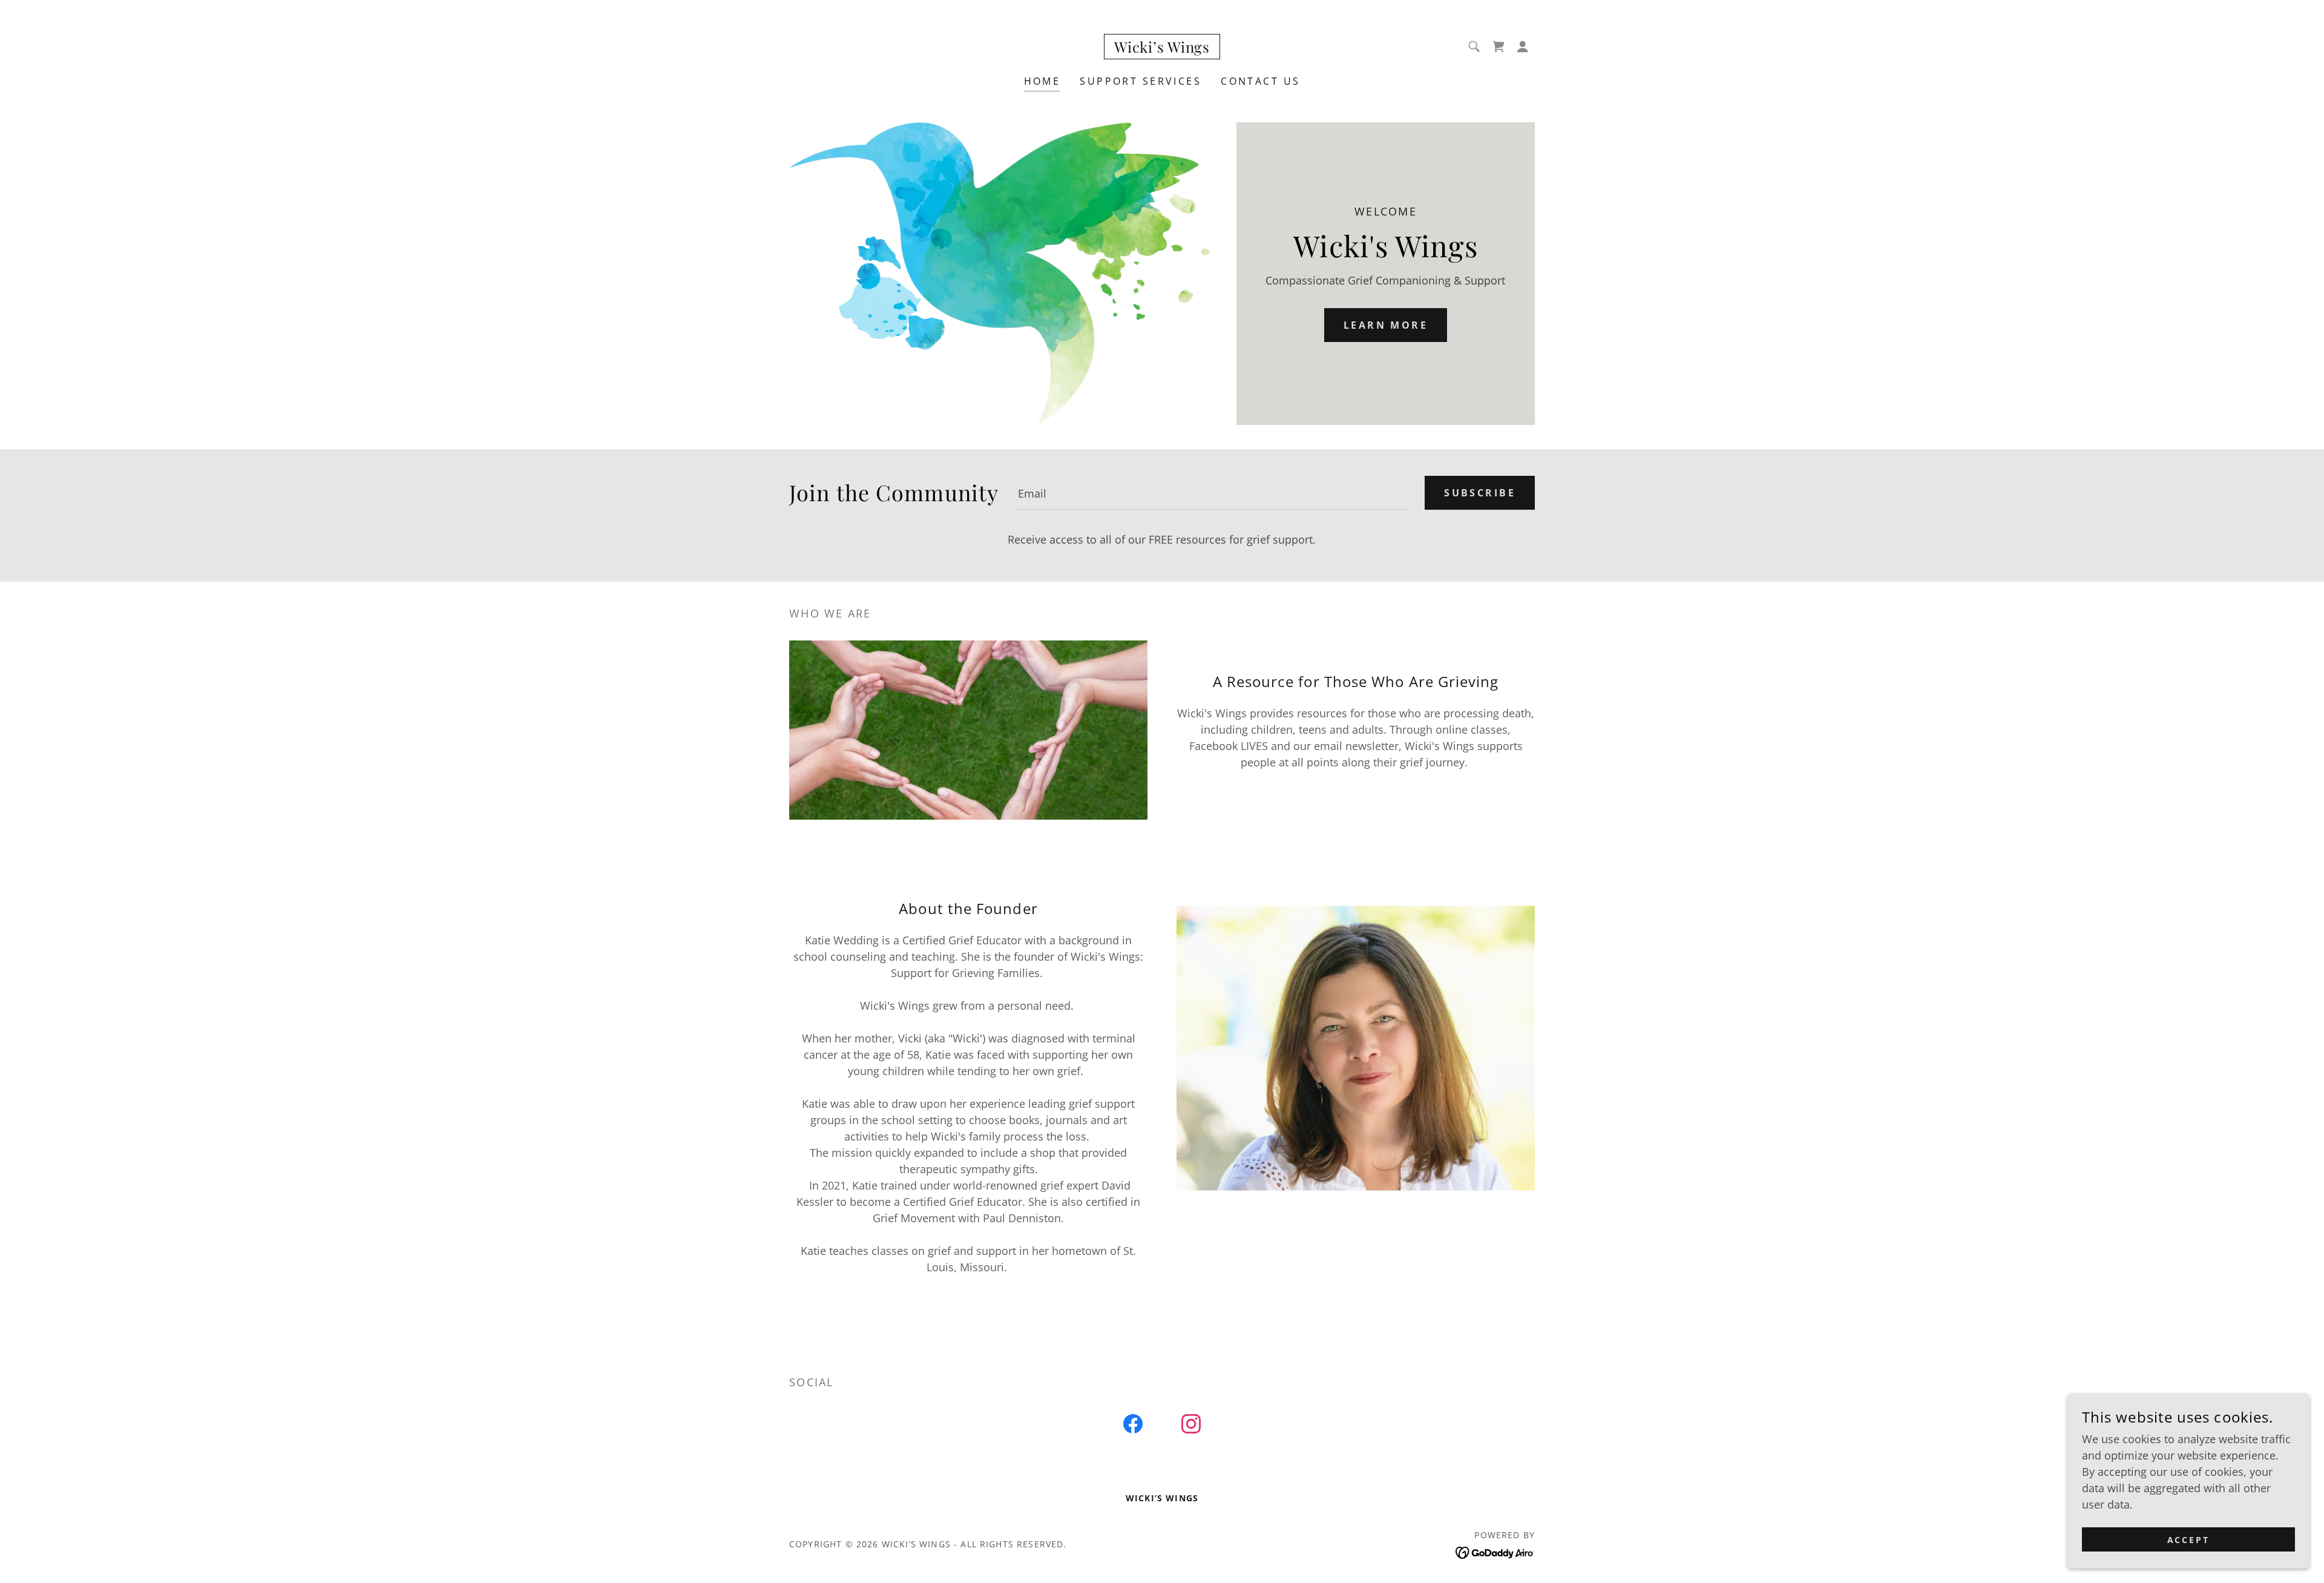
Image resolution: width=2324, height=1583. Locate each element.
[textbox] (1212, 493)
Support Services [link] (1141, 81)
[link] (1162, 48)
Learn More (1386, 325)
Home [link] (1042, 81)
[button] (1523, 47)
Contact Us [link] (1260, 81)
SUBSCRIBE (1480, 493)
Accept (2189, 1540)
